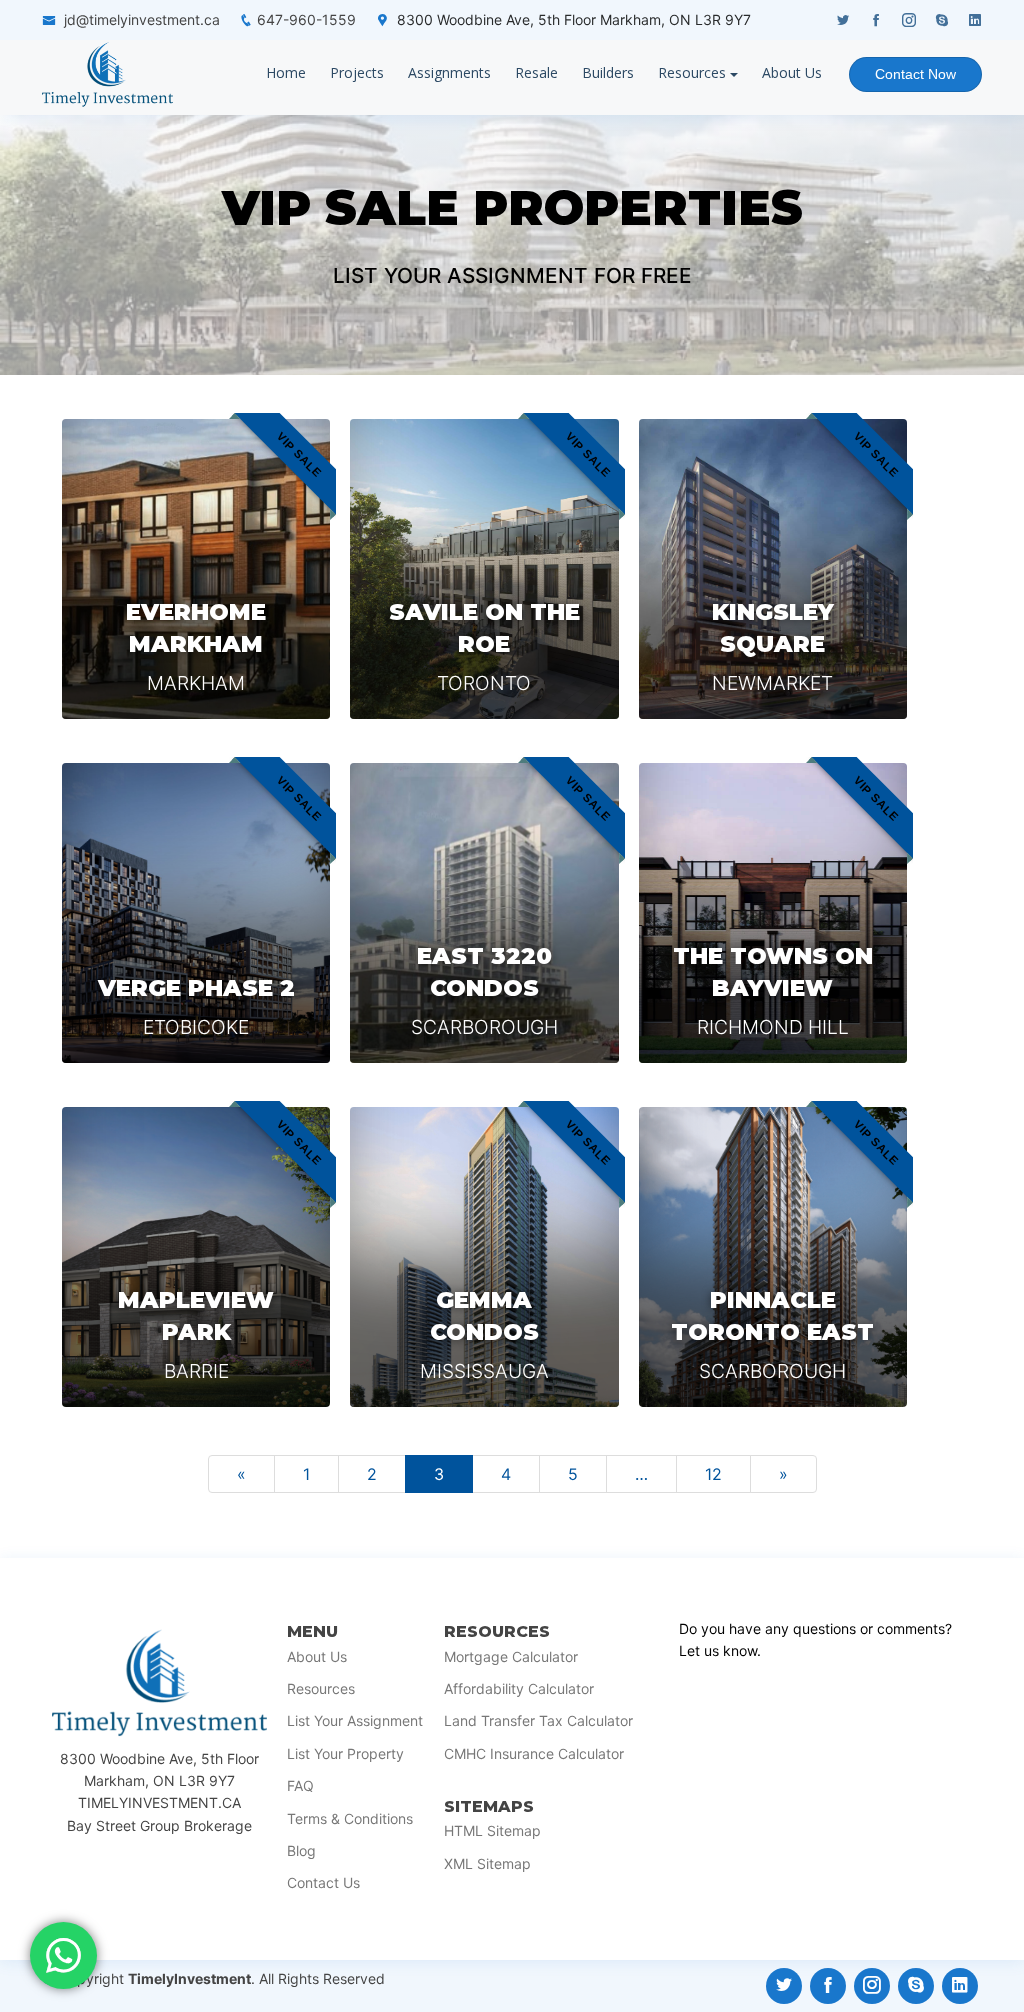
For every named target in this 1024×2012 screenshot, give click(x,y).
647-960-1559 (306, 19)
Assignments (449, 72)
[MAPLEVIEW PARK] (196, 1257)
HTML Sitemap (492, 1831)
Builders (608, 72)
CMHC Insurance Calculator (534, 1754)
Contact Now (915, 74)
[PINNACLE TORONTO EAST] (773, 1257)
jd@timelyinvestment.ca (142, 19)
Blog (301, 1851)
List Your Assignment (355, 1721)
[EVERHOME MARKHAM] (196, 569)
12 (713, 1474)
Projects (357, 72)
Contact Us (323, 1883)
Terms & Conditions (350, 1819)
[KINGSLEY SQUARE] (773, 569)
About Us (792, 72)
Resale (536, 72)
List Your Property (345, 1754)
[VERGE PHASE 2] (196, 913)
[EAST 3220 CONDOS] (484, 913)
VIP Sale (340, 208)
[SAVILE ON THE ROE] (484, 569)
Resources (692, 72)
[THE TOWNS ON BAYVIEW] (773, 913)
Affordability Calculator (519, 1689)
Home (286, 72)
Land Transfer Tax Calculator (538, 1721)
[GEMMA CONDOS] (484, 1257)
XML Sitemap (487, 1864)
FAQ (300, 1786)
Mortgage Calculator (511, 1657)
